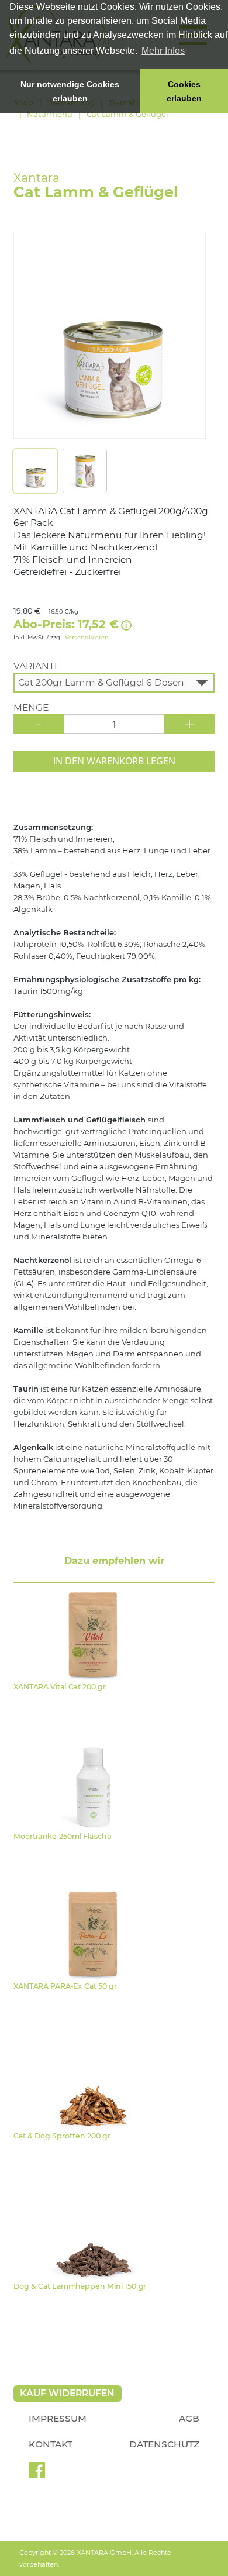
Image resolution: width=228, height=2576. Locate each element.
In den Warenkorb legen (114, 761)
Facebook (37, 2474)
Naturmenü (50, 114)
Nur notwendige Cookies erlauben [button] (70, 91)
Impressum (58, 2418)
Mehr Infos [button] (163, 51)
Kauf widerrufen (67, 2393)
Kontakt (51, 2444)
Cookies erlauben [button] (184, 91)
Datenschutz (164, 2444)
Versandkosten (87, 637)
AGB (189, 2418)
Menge (31, 708)
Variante (37, 666)
